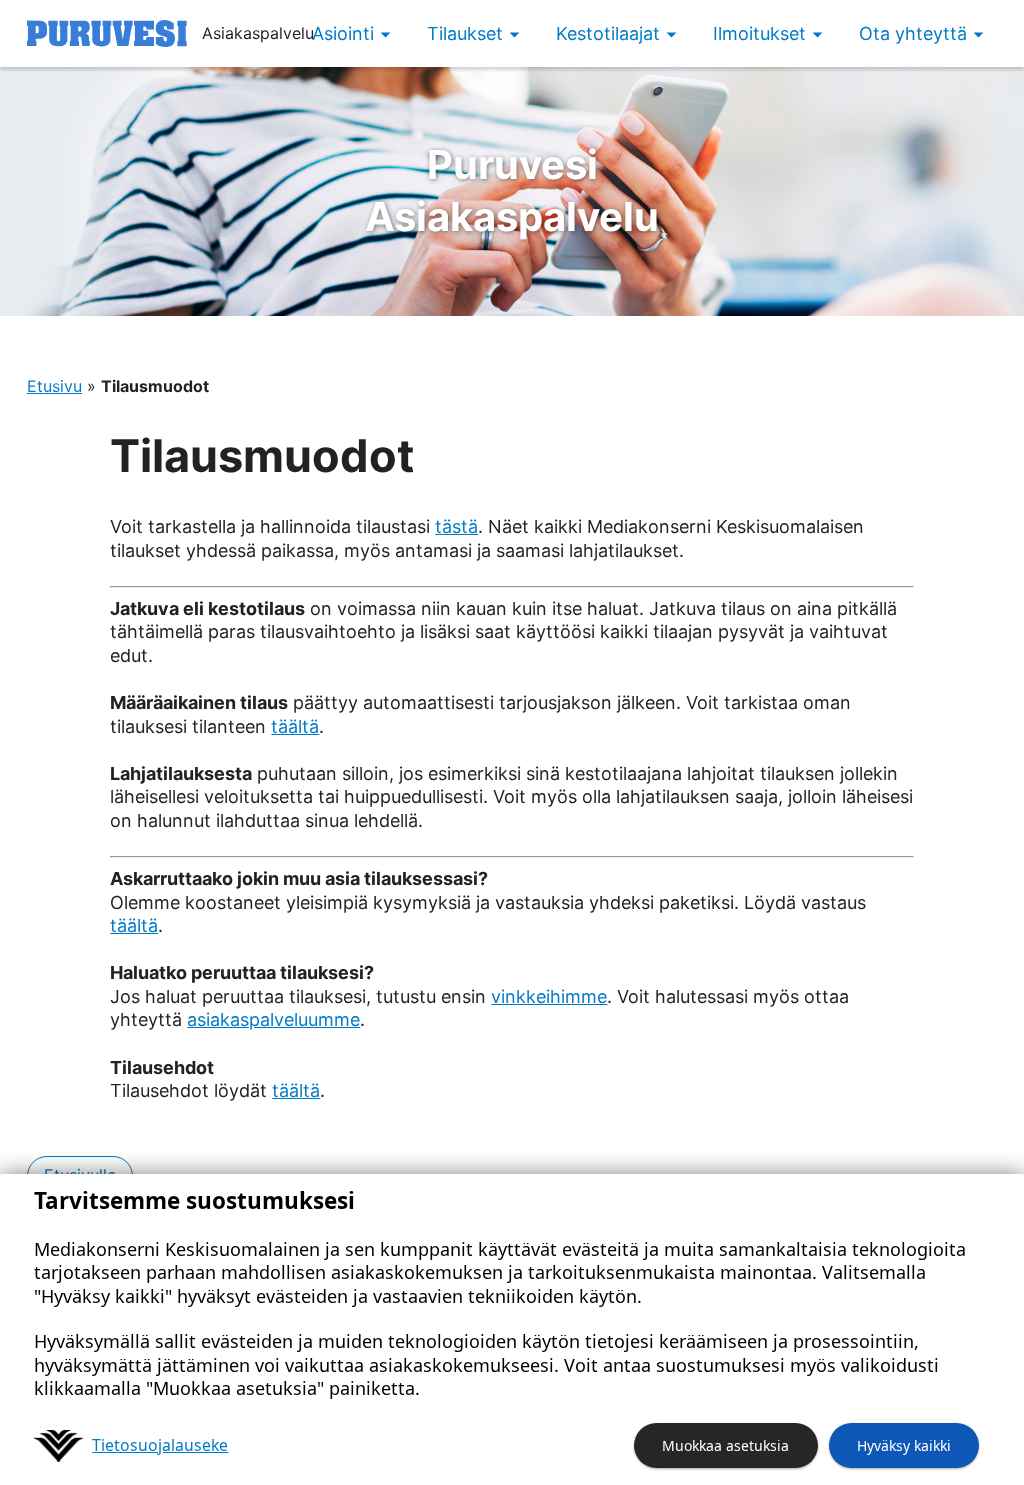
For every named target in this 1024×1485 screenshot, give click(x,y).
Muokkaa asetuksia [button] (725, 1445)
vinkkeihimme (549, 996)
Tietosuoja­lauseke (160, 1445)
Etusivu (54, 386)
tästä (456, 526)
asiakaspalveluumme (273, 1019)
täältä (295, 726)
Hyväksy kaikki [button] (904, 1445)
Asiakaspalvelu (512, 190)
